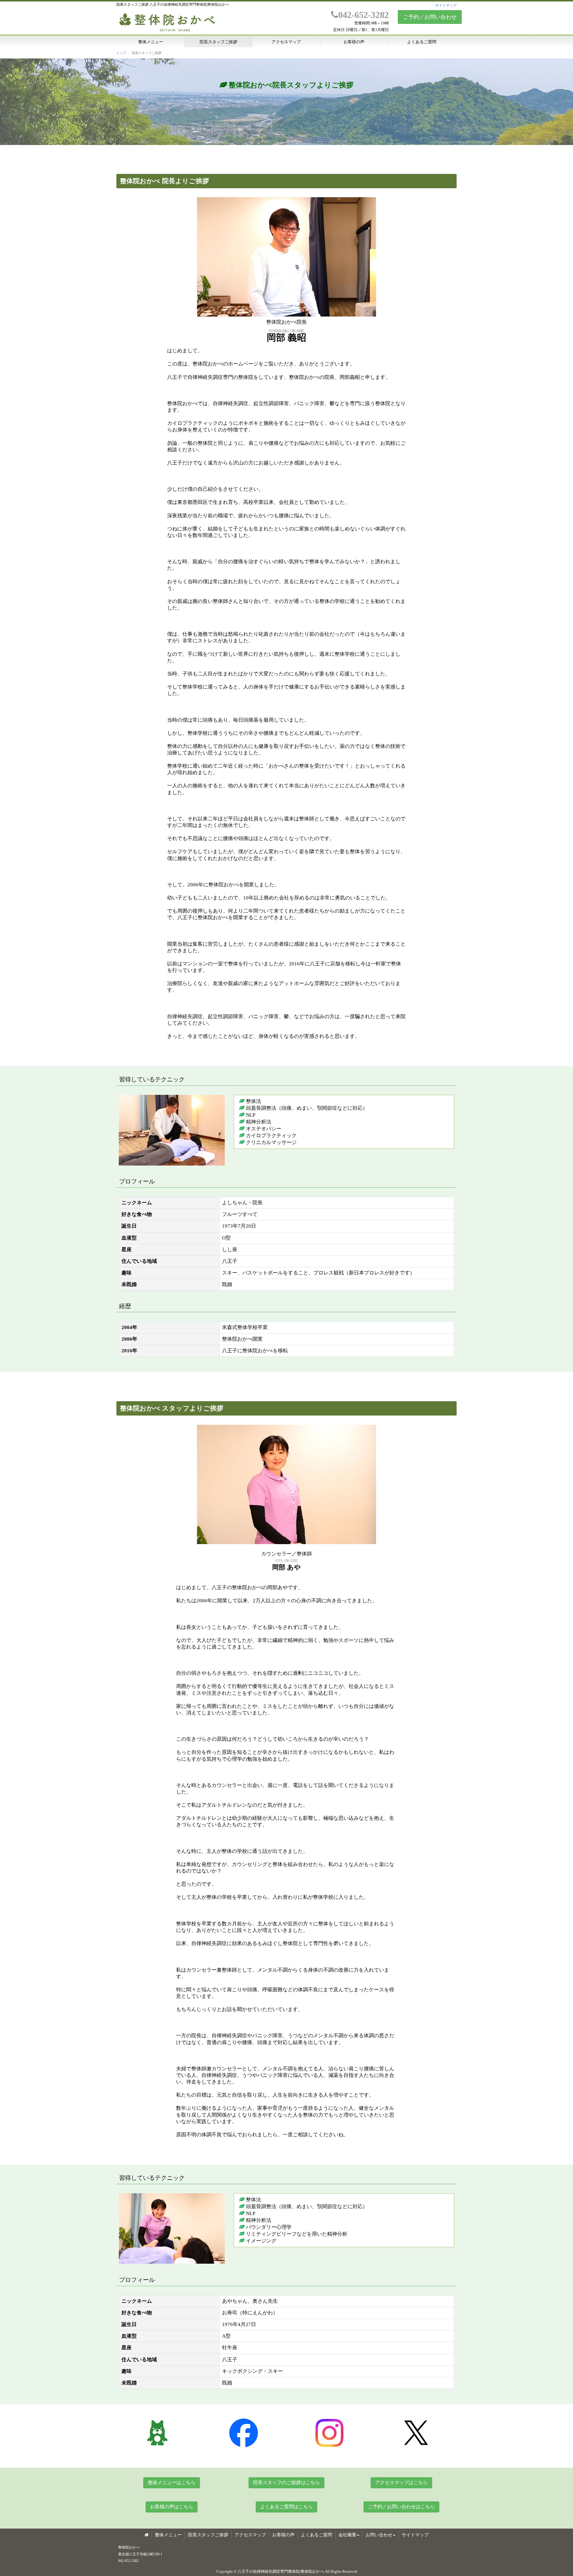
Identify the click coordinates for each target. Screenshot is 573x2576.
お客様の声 (354, 42)
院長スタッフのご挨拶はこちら (286, 2482)
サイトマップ (446, 5)
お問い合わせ (379, 2535)
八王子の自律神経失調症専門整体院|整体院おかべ (281, 2571)
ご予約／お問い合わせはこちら (401, 2507)
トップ (121, 53)
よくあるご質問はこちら (286, 2507)
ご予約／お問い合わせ (430, 17)
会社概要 (347, 2535)
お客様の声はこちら (172, 2507)
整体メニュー (151, 42)
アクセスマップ (286, 42)
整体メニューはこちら (172, 2482)
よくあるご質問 (422, 42)
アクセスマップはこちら (401, 2482)
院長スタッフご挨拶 (218, 42)
